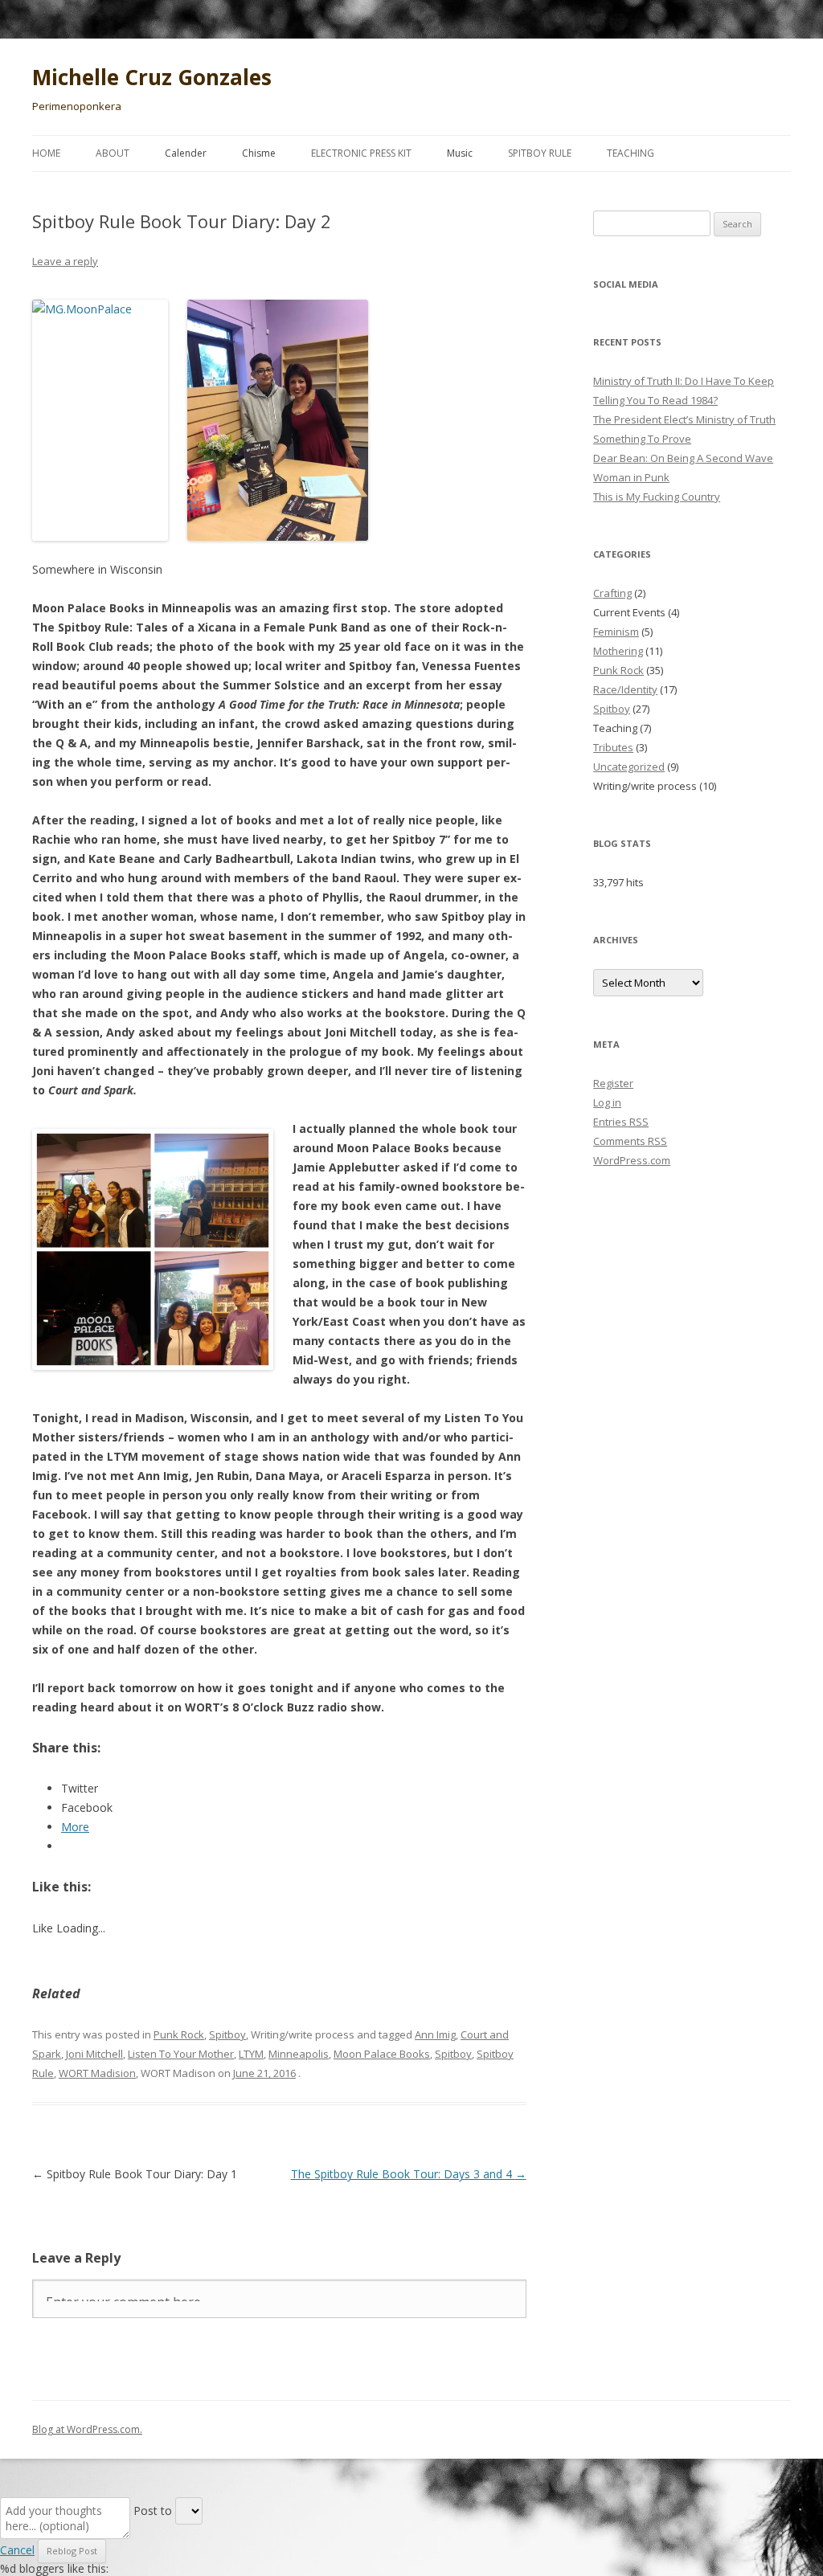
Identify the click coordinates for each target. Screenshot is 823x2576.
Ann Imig (435, 2034)
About (113, 153)
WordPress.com (632, 1160)
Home (46, 153)
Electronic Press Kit (361, 153)
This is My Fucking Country (657, 497)
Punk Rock (179, 2034)
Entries (621, 1122)
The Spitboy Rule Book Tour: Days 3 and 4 (409, 2174)
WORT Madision (97, 2073)
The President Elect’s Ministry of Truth (684, 419)
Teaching (631, 153)
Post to (153, 2511)
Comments (630, 1141)
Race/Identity (625, 689)
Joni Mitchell (94, 2054)
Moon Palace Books (382, 2054)
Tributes (613, 747)
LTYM (251, 2054)
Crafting (612, 593)
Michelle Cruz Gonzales (152, 77)
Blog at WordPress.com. (87, 2429)
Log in (607, 1102)
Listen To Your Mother (181, 2054)
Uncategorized (629, 767)
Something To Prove (642, 439)
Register (613, 1083)
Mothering (618, 651)
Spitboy (227, 2034)
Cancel (17, 2550)
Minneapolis (299, 2054)
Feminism (616, 632)
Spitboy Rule (540, 153)
